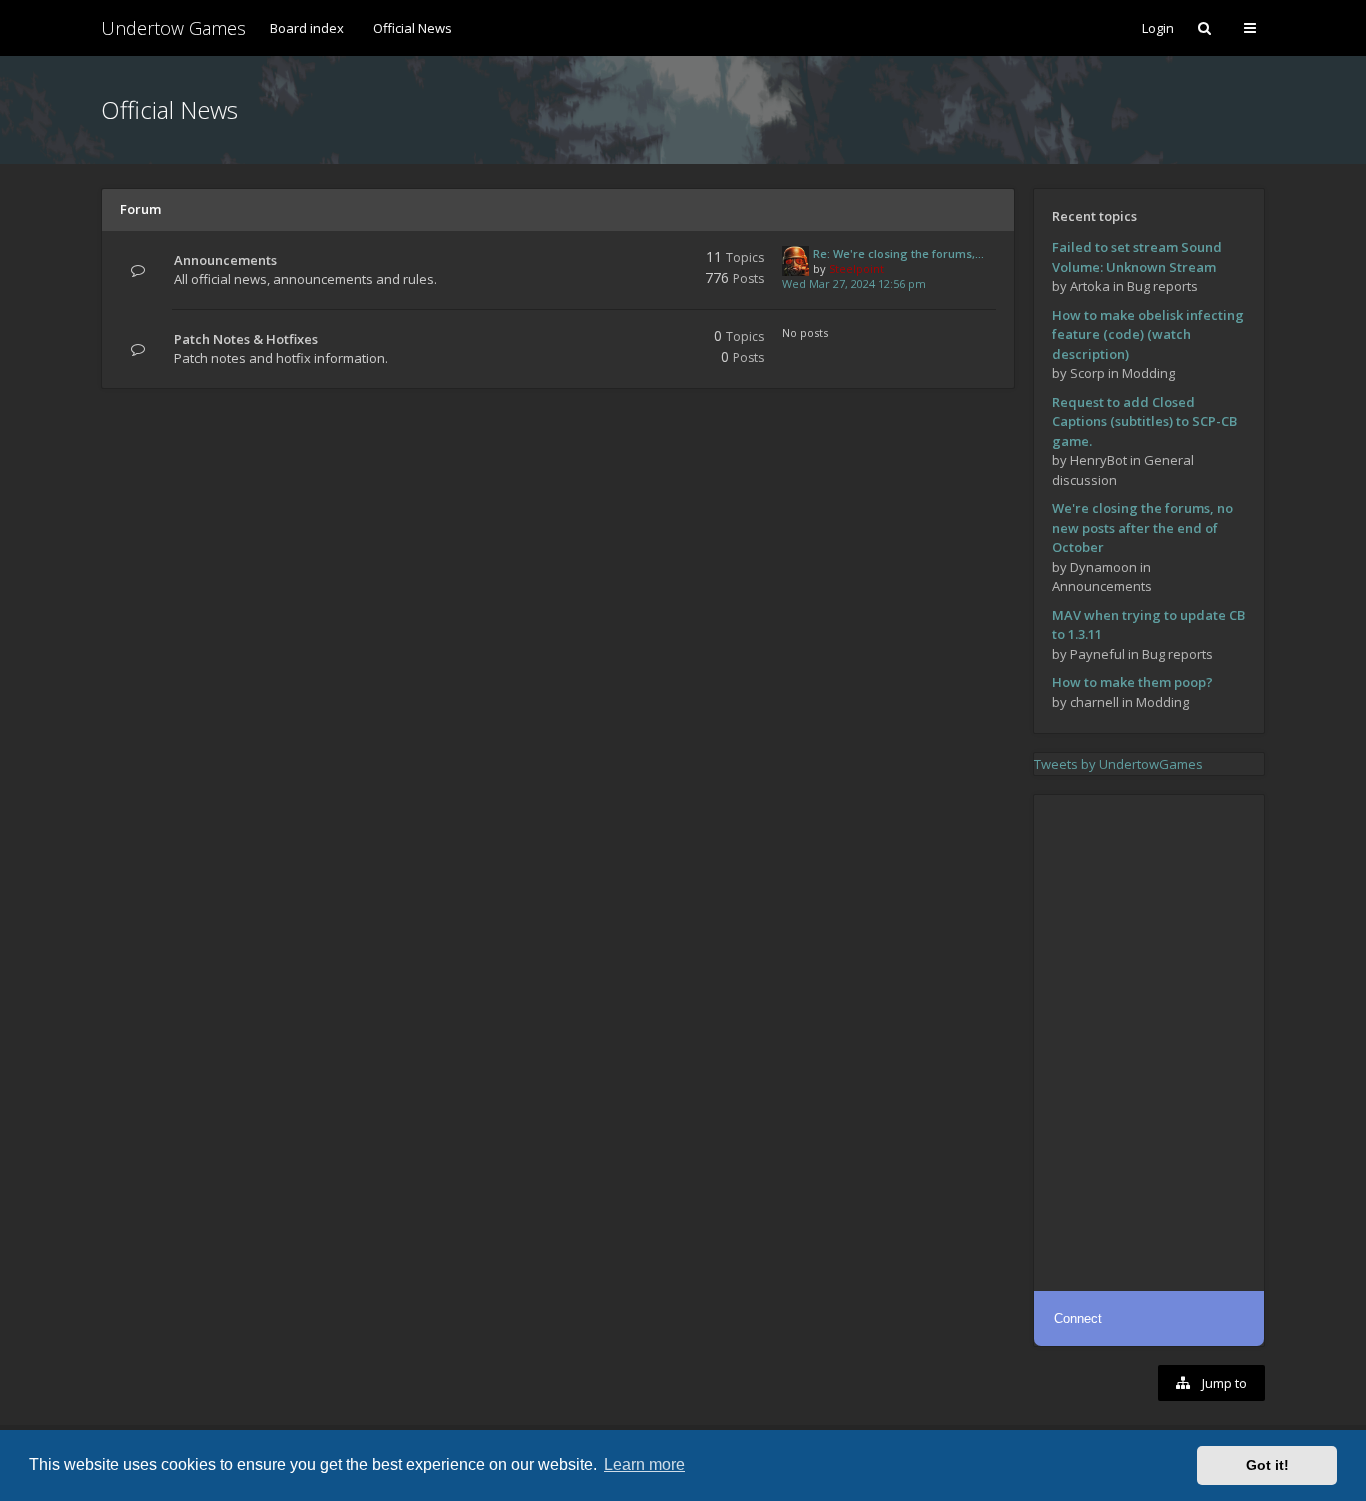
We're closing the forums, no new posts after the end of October (1142, 527)
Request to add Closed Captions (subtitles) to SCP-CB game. (1144, 421)
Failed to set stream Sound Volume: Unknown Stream (1137, 257)
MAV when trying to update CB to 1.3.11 (1148, 625)
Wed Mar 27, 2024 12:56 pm (854, 283)
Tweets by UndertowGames (1118, 764)
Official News (412, 28)
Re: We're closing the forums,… (898, 253)
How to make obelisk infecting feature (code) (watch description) (1148, 334)
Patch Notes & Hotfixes (246, 339)
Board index (307, 28)
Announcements (225, 260)
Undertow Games (173, 28)
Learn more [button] (644, 1464)
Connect (1078, 1318)
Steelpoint (856, 268)
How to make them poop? (1132, 682)
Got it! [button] (1267, 1465)
